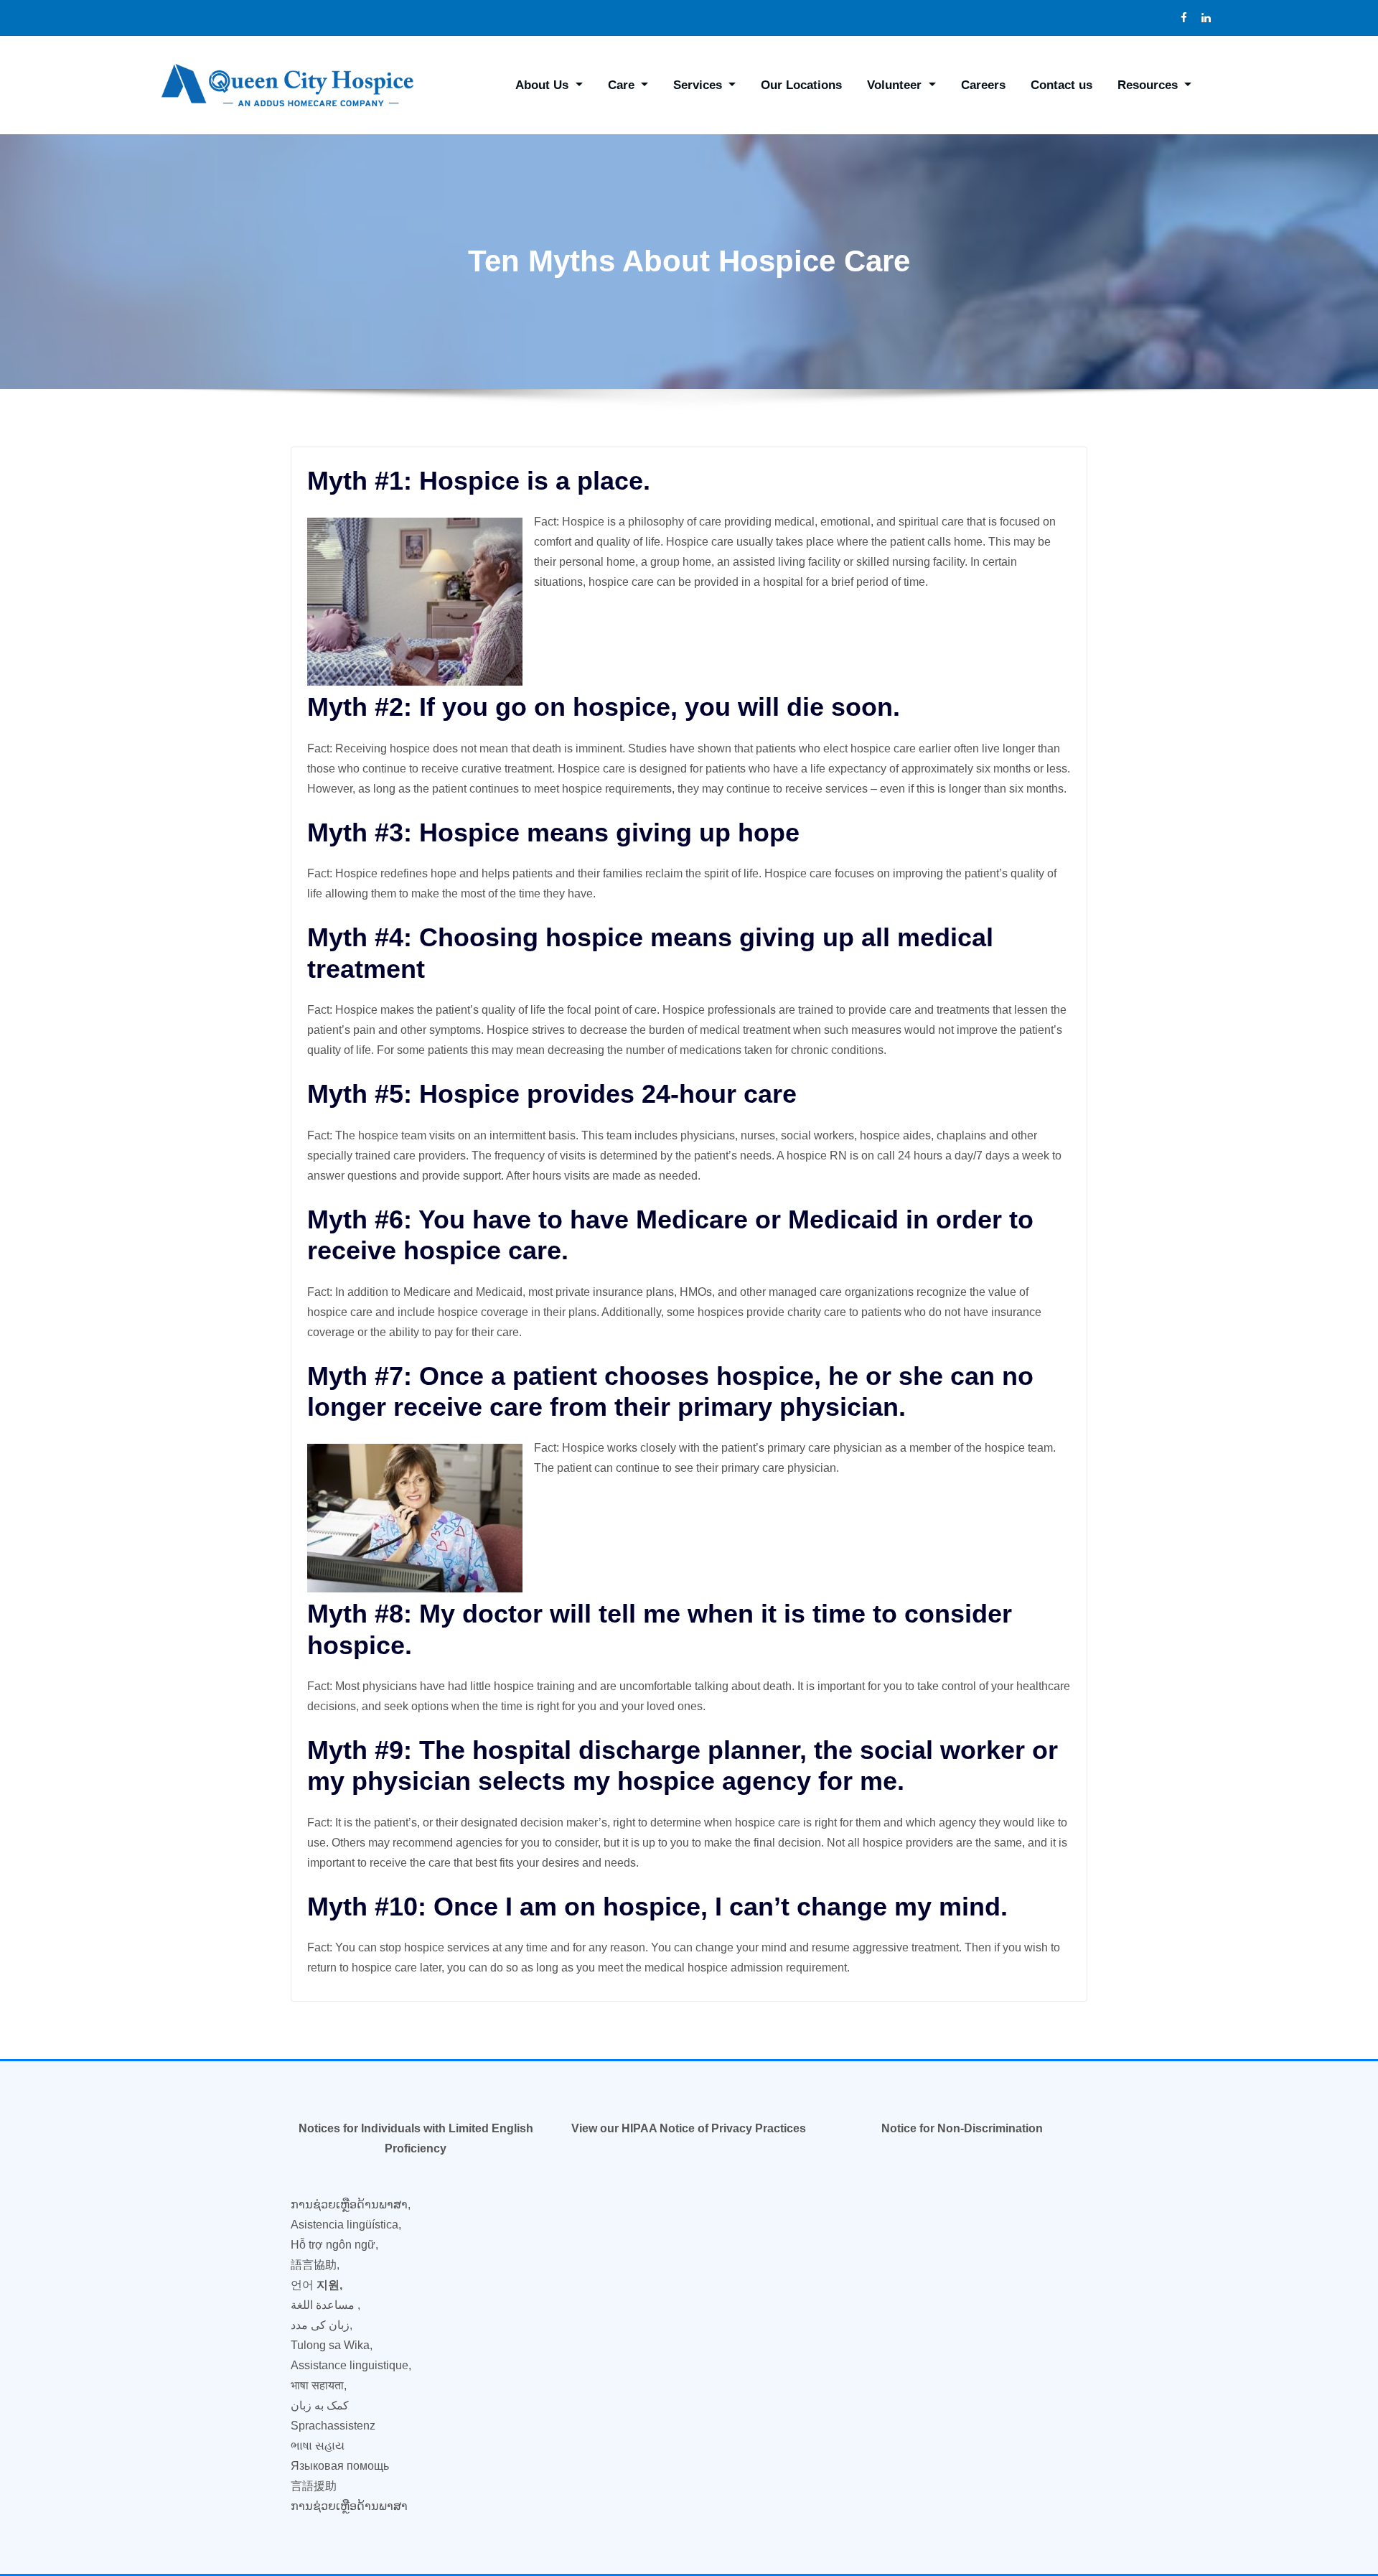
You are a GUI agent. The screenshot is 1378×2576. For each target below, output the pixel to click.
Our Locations (801, 85)
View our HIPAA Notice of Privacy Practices (689, 2128)
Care (623, 85)
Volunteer (896, 85)
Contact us (1061, 85)
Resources (1149, 85)
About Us (544, 85)
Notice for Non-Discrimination (962, 2128)
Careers (983, 85)
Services (699, 85)
